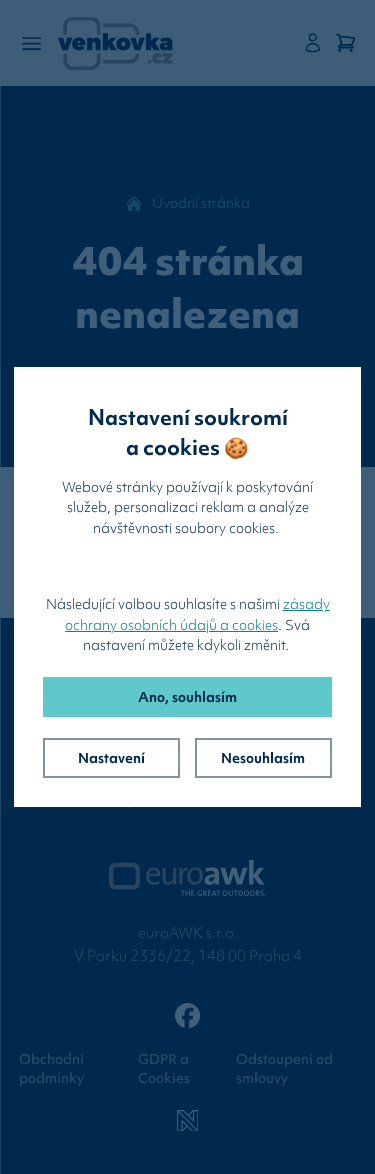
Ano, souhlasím (187, 697)
